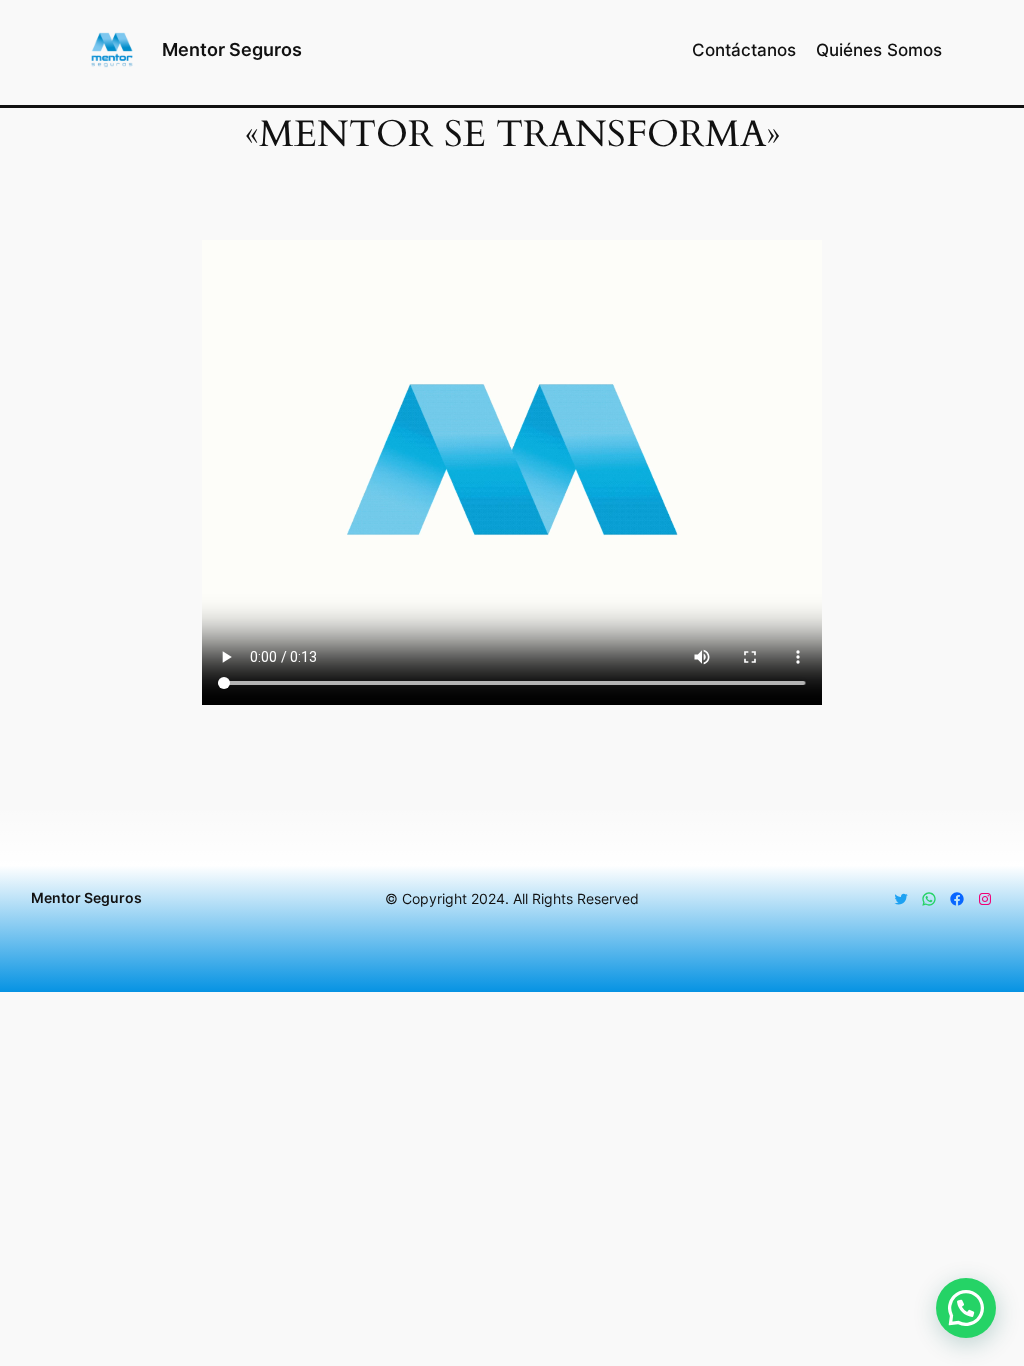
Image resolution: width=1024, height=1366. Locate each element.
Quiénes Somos (879, 50)
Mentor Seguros (232, 49)
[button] (966, 1308)
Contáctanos (744, 50)
